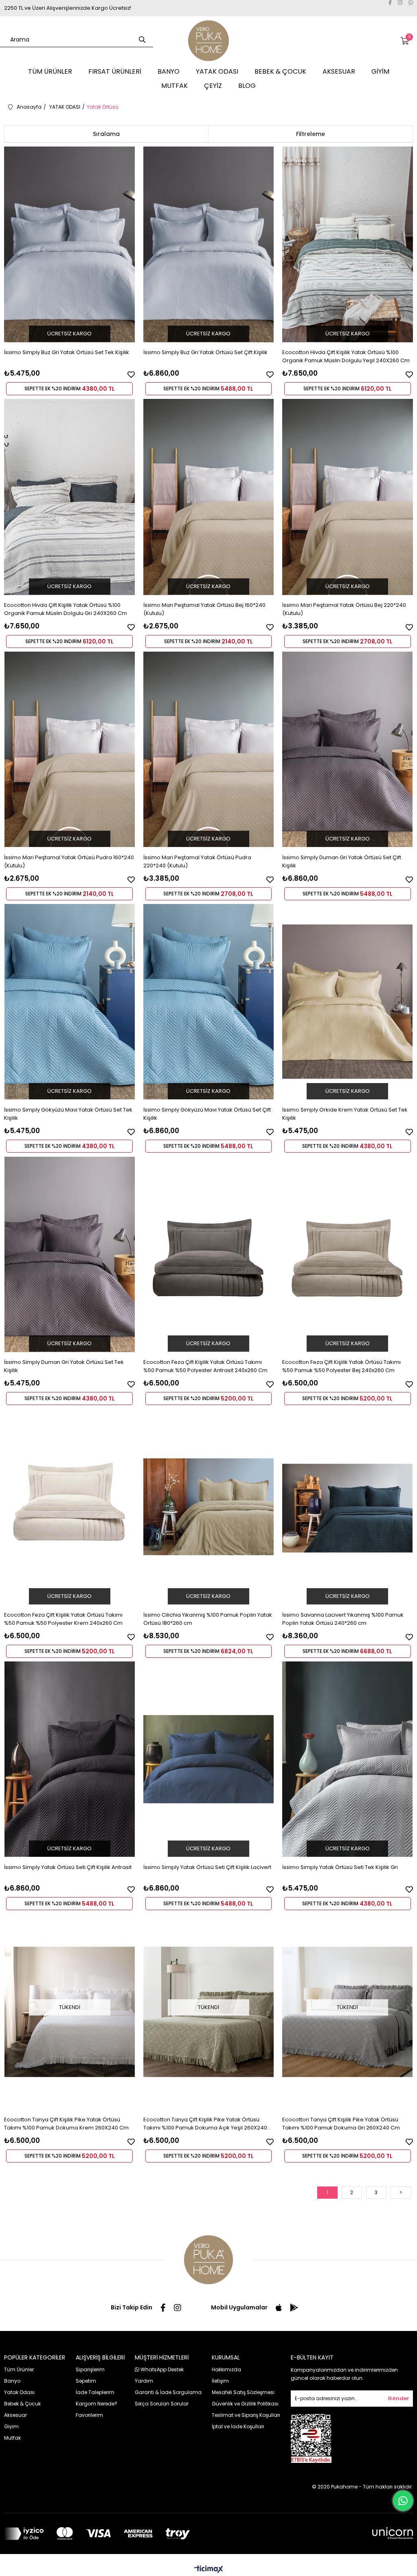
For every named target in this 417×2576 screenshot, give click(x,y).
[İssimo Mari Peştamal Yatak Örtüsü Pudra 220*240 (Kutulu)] (209, 750)
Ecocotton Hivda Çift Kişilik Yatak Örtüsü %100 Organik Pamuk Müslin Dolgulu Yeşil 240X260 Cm (346, 356)
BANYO (169, 71)
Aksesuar (15, 2415)
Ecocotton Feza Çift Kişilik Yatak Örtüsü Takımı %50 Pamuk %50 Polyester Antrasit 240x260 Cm (205, 1366)
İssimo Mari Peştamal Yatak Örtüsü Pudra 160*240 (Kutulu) (69, 861)
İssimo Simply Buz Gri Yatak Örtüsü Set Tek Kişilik (67, 352)
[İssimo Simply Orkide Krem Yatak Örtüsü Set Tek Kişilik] (348, 1002)
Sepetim (86, 2381)
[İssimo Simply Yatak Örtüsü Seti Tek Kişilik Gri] (348, 1759)
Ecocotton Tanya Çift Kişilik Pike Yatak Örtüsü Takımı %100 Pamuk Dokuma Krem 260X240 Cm (66, 2124)
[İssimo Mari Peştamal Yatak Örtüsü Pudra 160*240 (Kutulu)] (69, 750)
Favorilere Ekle (131, 374)
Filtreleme (311, 134)
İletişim (220, 2381)
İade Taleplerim (95, 2392)
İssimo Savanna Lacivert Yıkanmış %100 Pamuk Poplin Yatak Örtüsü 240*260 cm (343, 1619)
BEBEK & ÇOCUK (280, 71)
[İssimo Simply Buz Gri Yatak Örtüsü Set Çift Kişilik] (209, 244)
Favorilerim (89, 2415)
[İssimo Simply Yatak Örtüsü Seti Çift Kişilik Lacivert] (209, 1759)
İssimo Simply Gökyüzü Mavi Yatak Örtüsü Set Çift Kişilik (207, 1114)
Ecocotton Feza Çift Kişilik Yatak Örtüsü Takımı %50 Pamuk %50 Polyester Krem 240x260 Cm (63, 1619)
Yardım (144, 2381)
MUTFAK (174, 86)
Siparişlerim (90, 2369)
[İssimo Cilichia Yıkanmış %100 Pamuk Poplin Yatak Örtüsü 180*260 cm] (209, 1507)
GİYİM (380, 71)
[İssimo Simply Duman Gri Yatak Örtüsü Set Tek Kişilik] (69, 1254)
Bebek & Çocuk (22, 2404)
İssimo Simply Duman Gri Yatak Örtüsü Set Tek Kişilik (64, 1366)
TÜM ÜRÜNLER (50, 71)
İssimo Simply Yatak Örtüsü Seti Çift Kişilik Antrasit (68, 1867)
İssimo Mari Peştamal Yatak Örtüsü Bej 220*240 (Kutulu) (344, 609)
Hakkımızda (226, 2369)
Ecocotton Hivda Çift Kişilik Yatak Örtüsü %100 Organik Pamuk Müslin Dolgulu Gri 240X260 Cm (66, 609)
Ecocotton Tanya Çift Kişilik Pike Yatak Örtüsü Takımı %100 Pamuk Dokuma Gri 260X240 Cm (341, 2124)
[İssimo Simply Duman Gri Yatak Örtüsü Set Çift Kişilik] (348, 750)
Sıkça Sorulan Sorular (162, 2404)
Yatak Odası (19, 2392)
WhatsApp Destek (161, 2369)
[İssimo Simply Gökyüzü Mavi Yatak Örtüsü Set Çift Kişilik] (209, 1002)
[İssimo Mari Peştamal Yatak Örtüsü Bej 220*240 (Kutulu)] (348, 497)
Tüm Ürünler (19, 2369)
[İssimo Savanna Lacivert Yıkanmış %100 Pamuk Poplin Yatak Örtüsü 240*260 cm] (348, 1507)
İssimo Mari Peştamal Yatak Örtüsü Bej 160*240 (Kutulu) (204, 609)
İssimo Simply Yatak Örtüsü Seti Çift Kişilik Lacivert (207, 1867)
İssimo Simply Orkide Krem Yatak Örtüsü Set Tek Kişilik (345, 1114)
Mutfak (12, 2438)
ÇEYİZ (213, 86)
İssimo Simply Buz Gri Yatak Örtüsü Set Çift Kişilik (205, 352)
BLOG (247, 86)
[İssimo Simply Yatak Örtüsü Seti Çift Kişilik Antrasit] (69, 1759)
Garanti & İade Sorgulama (168, 2392)
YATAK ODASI (217, 71)
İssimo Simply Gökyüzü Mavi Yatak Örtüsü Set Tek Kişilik (68, 1114)
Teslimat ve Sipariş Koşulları (246, 2415)
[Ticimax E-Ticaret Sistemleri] (209, 2570)
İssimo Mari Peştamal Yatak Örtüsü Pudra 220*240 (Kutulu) (197, 861)
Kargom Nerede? (97, 2404)
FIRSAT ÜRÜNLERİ (115, 71)
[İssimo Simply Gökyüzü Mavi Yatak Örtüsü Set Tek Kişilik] (69, 1002)
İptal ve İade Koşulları (238, 2426)
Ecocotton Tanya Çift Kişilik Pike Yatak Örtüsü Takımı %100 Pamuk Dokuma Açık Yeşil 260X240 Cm (205, 2124)
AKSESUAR (339, 71)
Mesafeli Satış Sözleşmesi (243, 2392)
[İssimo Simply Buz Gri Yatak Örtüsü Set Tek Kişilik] (69, 244)
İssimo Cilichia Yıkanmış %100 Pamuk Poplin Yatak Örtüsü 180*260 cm (208, 1619)
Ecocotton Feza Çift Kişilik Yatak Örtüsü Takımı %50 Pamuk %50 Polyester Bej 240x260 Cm (341, 1366)
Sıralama (106, 134)
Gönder (398, 2398)
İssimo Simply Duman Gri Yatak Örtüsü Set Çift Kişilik (342, 861)
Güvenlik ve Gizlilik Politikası (245, 2404)
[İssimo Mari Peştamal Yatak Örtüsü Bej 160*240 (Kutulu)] (209, 497)
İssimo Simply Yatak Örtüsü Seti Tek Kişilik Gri (340, 1867)
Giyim (11, 2426)
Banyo (12, 2381)
